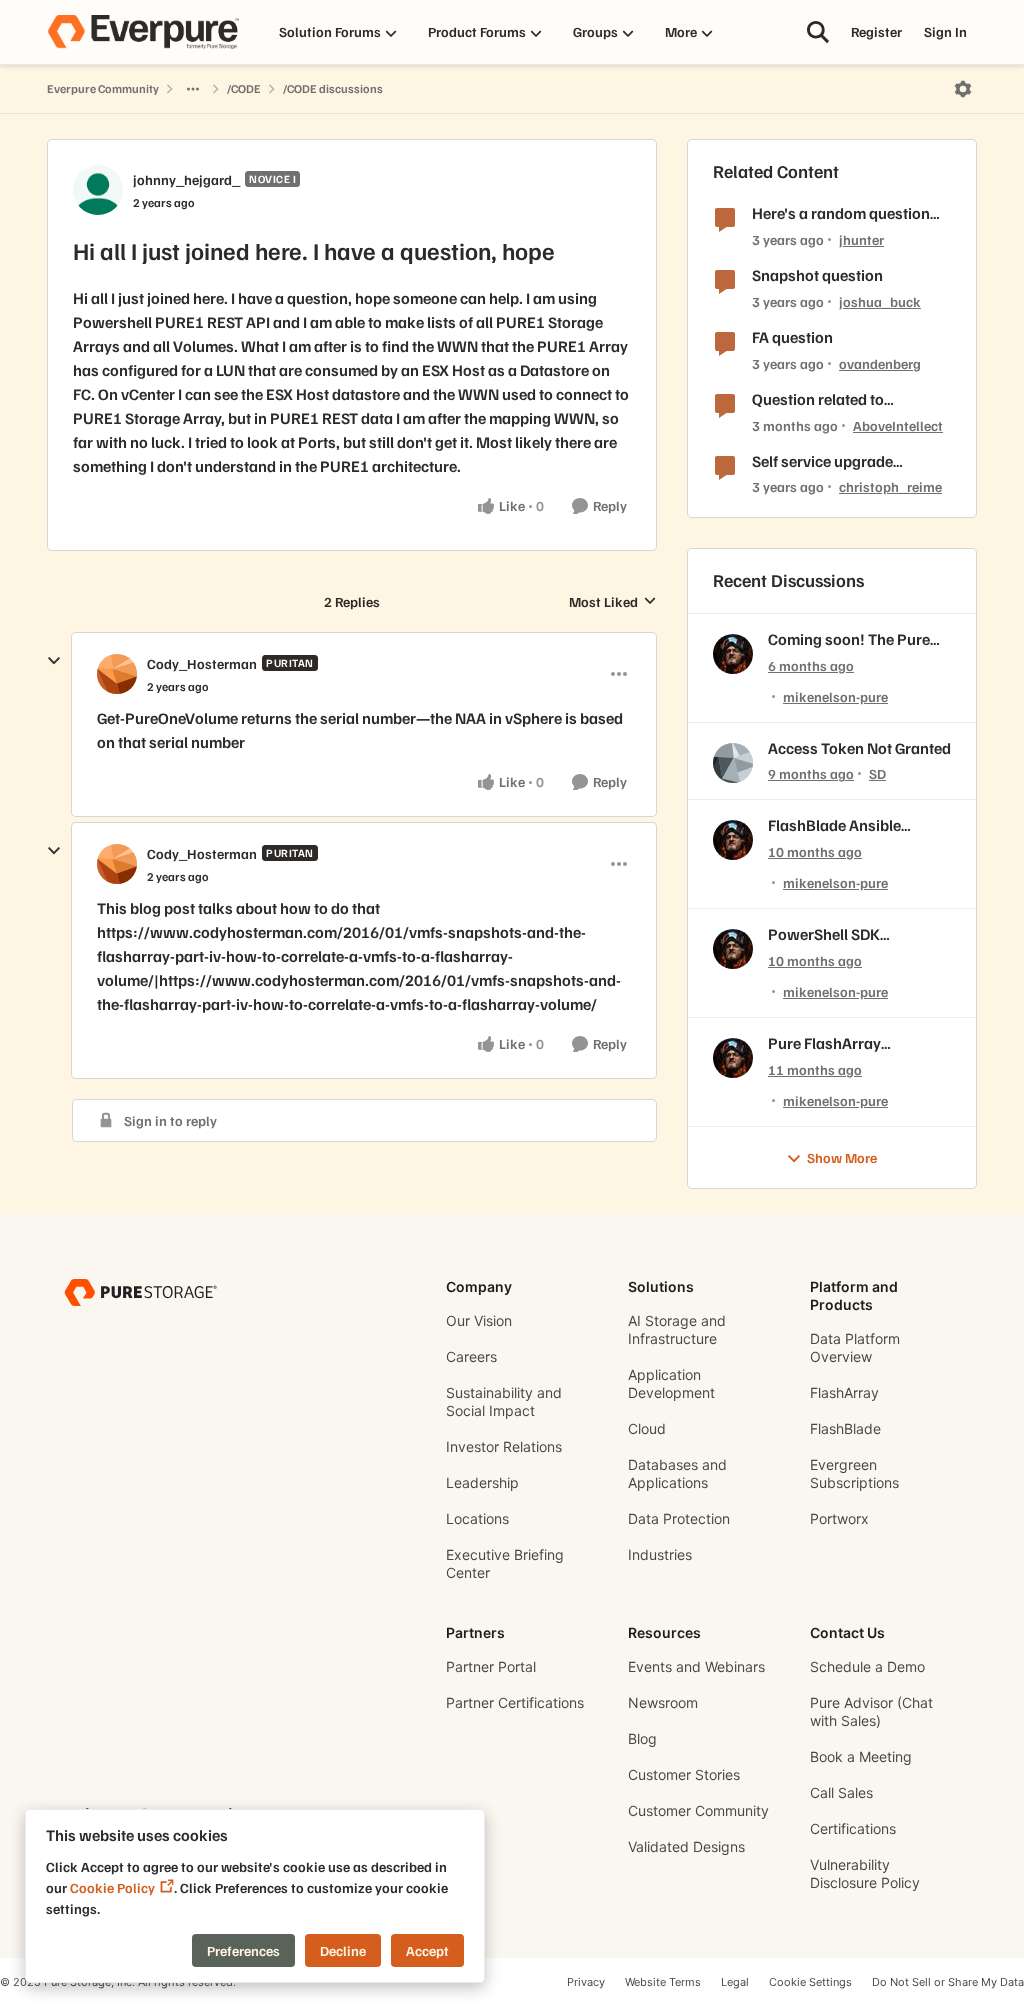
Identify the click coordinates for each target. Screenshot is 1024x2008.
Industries (660, 1554)
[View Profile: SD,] (733, 763)
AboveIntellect (898, 425)
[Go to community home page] (143, 32)
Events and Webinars (696, 1666)
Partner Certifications (515, 1702)
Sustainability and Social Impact (504, 1401)
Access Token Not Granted (859, 748)
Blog (642, 1738)
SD (877, 773)
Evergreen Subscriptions (854, 1473)
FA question (792, 337)
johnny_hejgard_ (186, 179)
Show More (842, 1157)
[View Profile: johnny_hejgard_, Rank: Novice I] (98, 190)
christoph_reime (890, 486)
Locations (477, 1518)
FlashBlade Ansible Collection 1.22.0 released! (834, 825)
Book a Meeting (861, 1756)
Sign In (945, 31)
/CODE (244, 88)
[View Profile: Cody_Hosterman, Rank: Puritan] (117, 674)
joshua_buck (880, 301)
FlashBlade (845, 1428)
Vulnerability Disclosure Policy (865, 1873)
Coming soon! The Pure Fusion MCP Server (849, 639)
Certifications (853, 1828)
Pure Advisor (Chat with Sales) (871, 1711)
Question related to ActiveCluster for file (822, 399)
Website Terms (663, 1982)
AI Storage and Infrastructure (677, 1329)
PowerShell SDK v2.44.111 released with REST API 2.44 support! (851, 934)
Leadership (482, 1482)
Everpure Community (103, 88)
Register (876, 31)
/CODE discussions (333, 88)
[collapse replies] (54, 661)
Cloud (647, 1428)
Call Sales (841, 1792)
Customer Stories (684, 1774)
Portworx (839, 1518)
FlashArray (844, 1392)
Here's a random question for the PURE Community (841, 213)
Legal (735, 1982)
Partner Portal (491, 1666)
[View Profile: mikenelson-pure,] (733, 654)
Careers (471, 1356)
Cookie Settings (810, 1982)
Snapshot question (817, 275)
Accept (427, 1950)
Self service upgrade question (822, 461)
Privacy (586, 1982)
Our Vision (479, 1320)
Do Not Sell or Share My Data (948, 1982)
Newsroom (663, 1702)
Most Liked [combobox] (613, 602)
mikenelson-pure (835, 696)
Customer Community (698, 1810)
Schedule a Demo (867, 1666)
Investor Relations (504, 1446)
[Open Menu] (963, 89)
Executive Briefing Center (505, 1563)
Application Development (671, 1383)
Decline (343, 1950)
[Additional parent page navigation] (193, 89)
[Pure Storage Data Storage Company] (140, 1291)
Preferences (243, 1950)
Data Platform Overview (855, 1347)
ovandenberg (880, 363)
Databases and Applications (677, 1473)
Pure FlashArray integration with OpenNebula (824, 1043)
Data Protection (679, 1518)
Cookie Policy (112, 1887)
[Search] (818, 32)
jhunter (861, 239)
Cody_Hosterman (202, 663)
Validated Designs (686, 1846)
